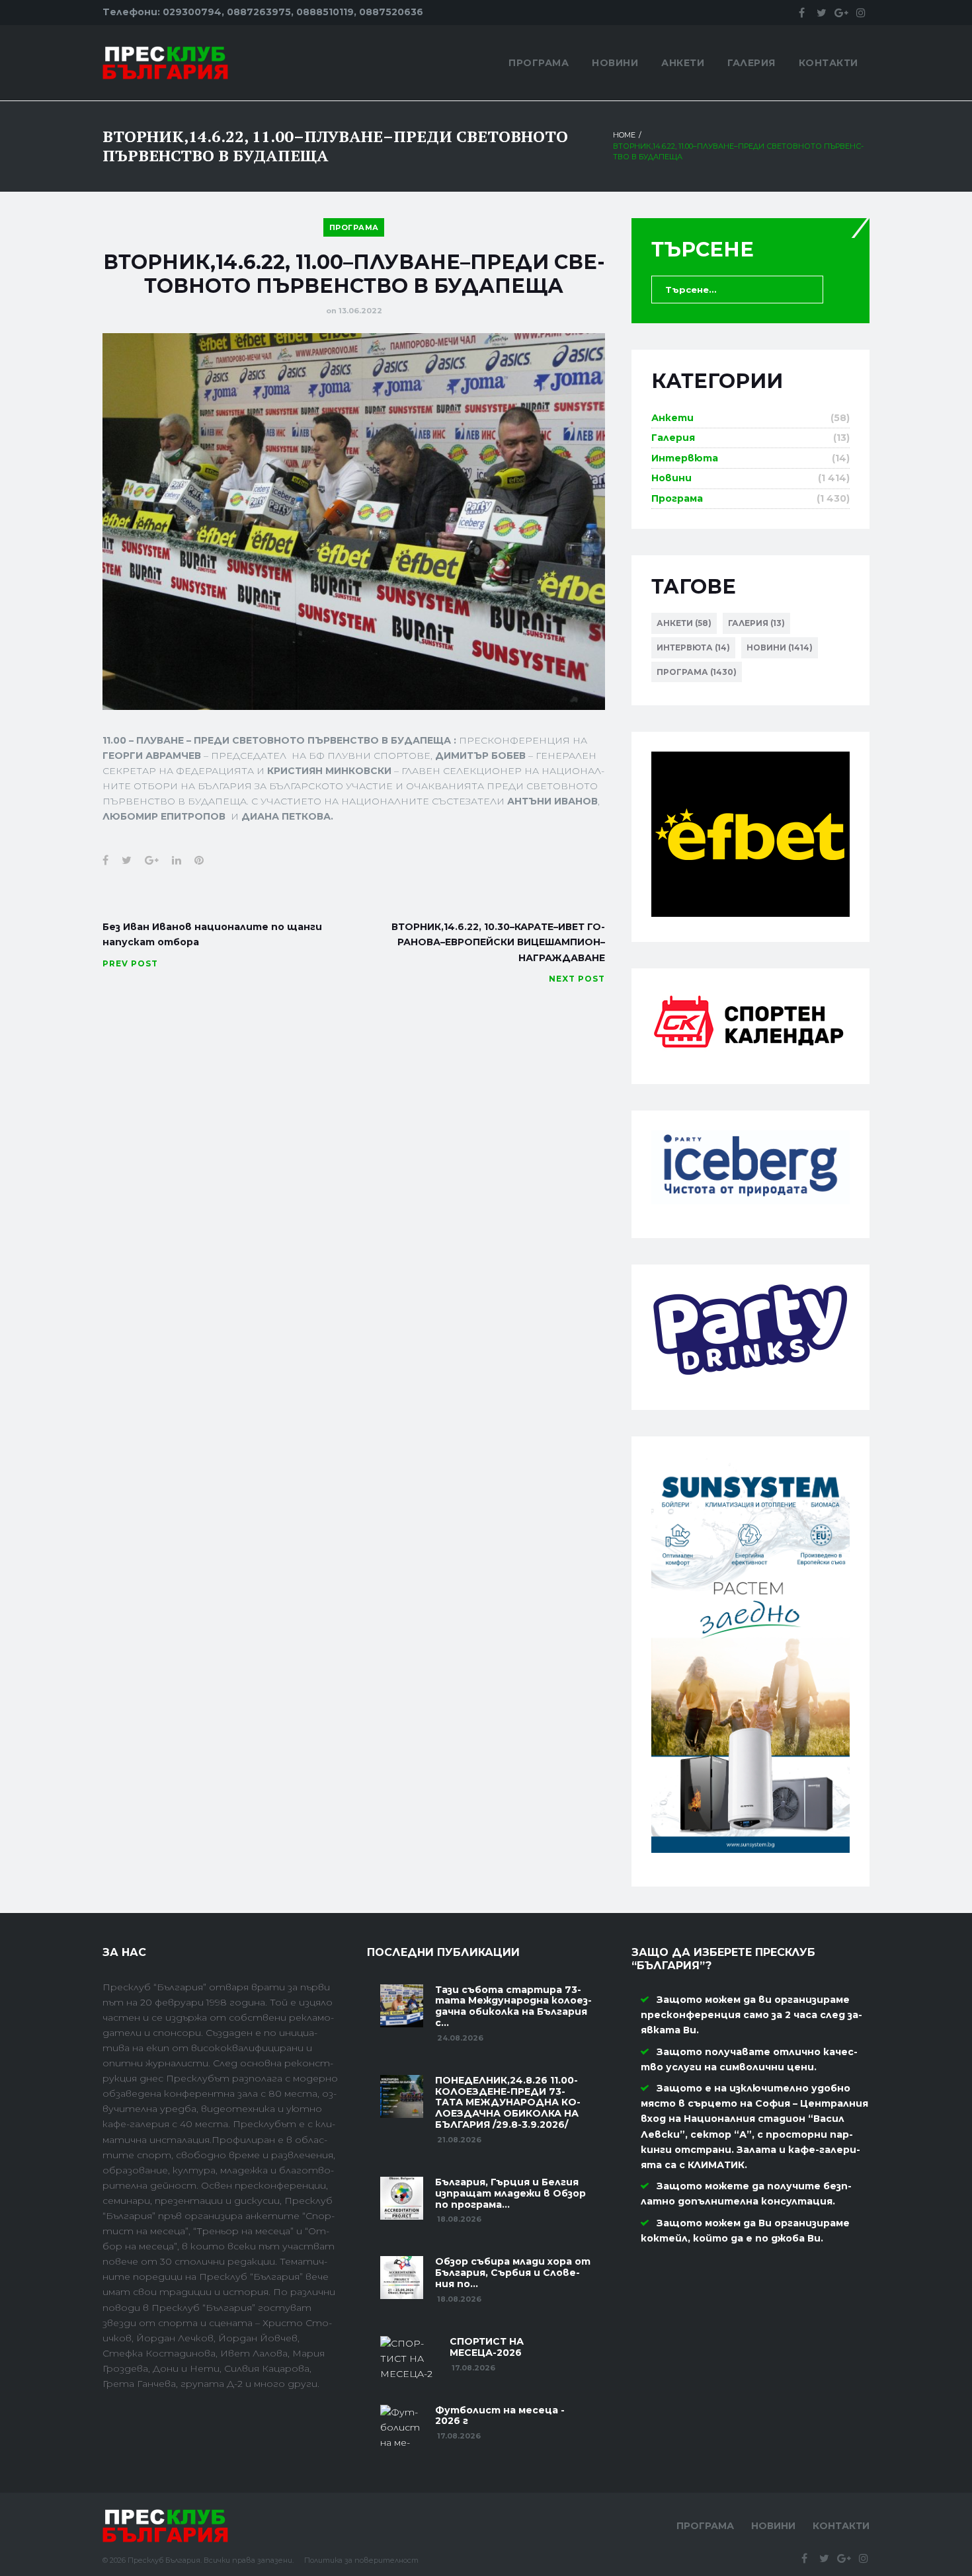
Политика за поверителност (361, 2560)
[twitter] (821, 13)
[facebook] (801, 13)
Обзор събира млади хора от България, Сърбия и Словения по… (513, 2273)
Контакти (829, 63)
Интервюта (685, 458)
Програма (539, 63)
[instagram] (861, 13)
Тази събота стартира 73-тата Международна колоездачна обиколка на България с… (513, 2006)
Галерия (751, 63)
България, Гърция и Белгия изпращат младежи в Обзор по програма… (510, 2193)
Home (624, 135)
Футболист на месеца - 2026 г (500, 2416)
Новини (615, 63)
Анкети (683, 63)
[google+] (841, 13)
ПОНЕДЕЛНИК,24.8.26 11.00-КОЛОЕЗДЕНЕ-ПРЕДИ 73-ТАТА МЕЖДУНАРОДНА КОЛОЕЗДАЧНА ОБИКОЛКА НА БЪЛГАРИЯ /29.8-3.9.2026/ (508, 2102)
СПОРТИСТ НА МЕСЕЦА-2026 (487, 2347)
